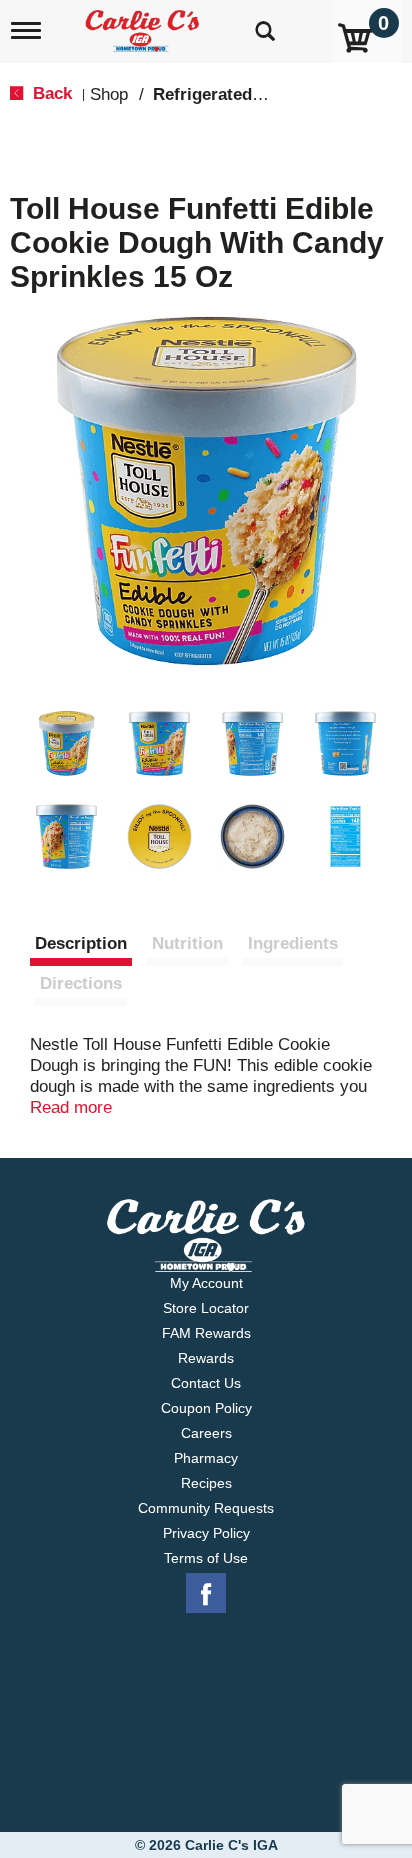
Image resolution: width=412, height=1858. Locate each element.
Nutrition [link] (187, 943)
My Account (206, 1283)
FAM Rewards (206, 1333)
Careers (206, 1433)
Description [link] (81, 943)
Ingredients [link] (293, 943)
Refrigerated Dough (231, 94)
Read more (71, 1107)
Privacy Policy (206, 1533)
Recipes (206, 1483)
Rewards (206, 1358)
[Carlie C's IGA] (144, 24)
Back (50, 93)
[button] (66, 743)
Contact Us (206, 1383)
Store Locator (206, 1308)
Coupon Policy (206, 1408)
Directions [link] (81, 983)
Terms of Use (206, 1558)
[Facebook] (206, 1594)
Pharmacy (206, 1458)
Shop (109, 94)
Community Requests (206, 1508)
